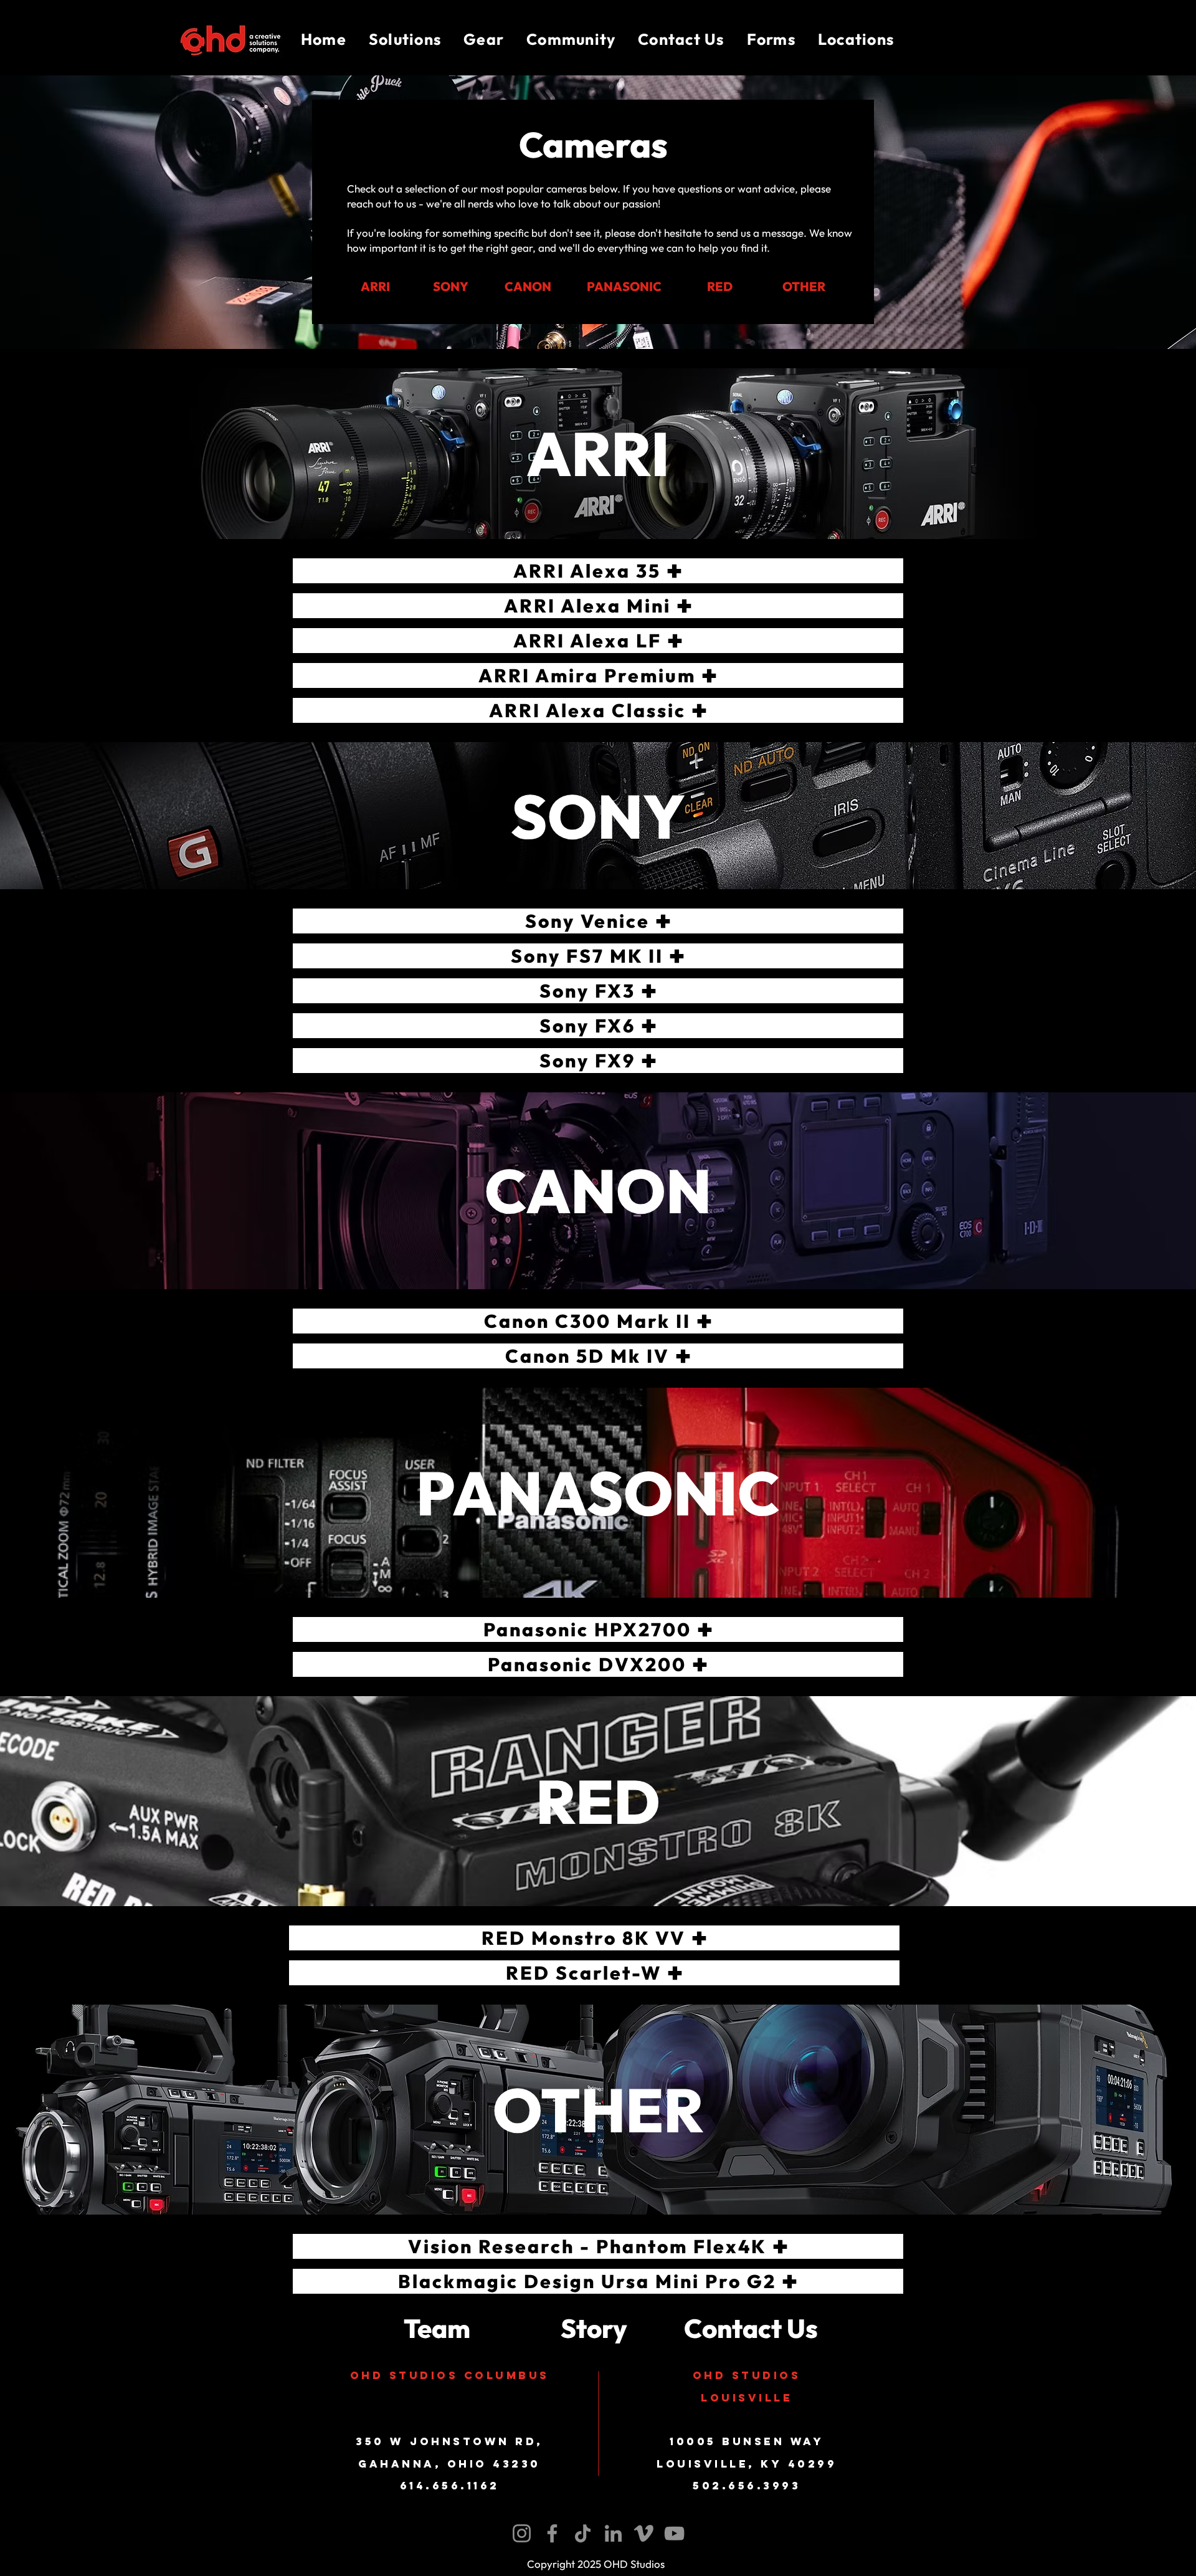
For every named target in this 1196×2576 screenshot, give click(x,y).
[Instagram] (522, 2533)
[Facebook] (552, 2533)
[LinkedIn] (613, 2533)
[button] (405, 40)
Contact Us (751, 2328)
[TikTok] (583, 2533)
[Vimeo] (644, 2533)
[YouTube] (674, 2533)
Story (594, 2328)
